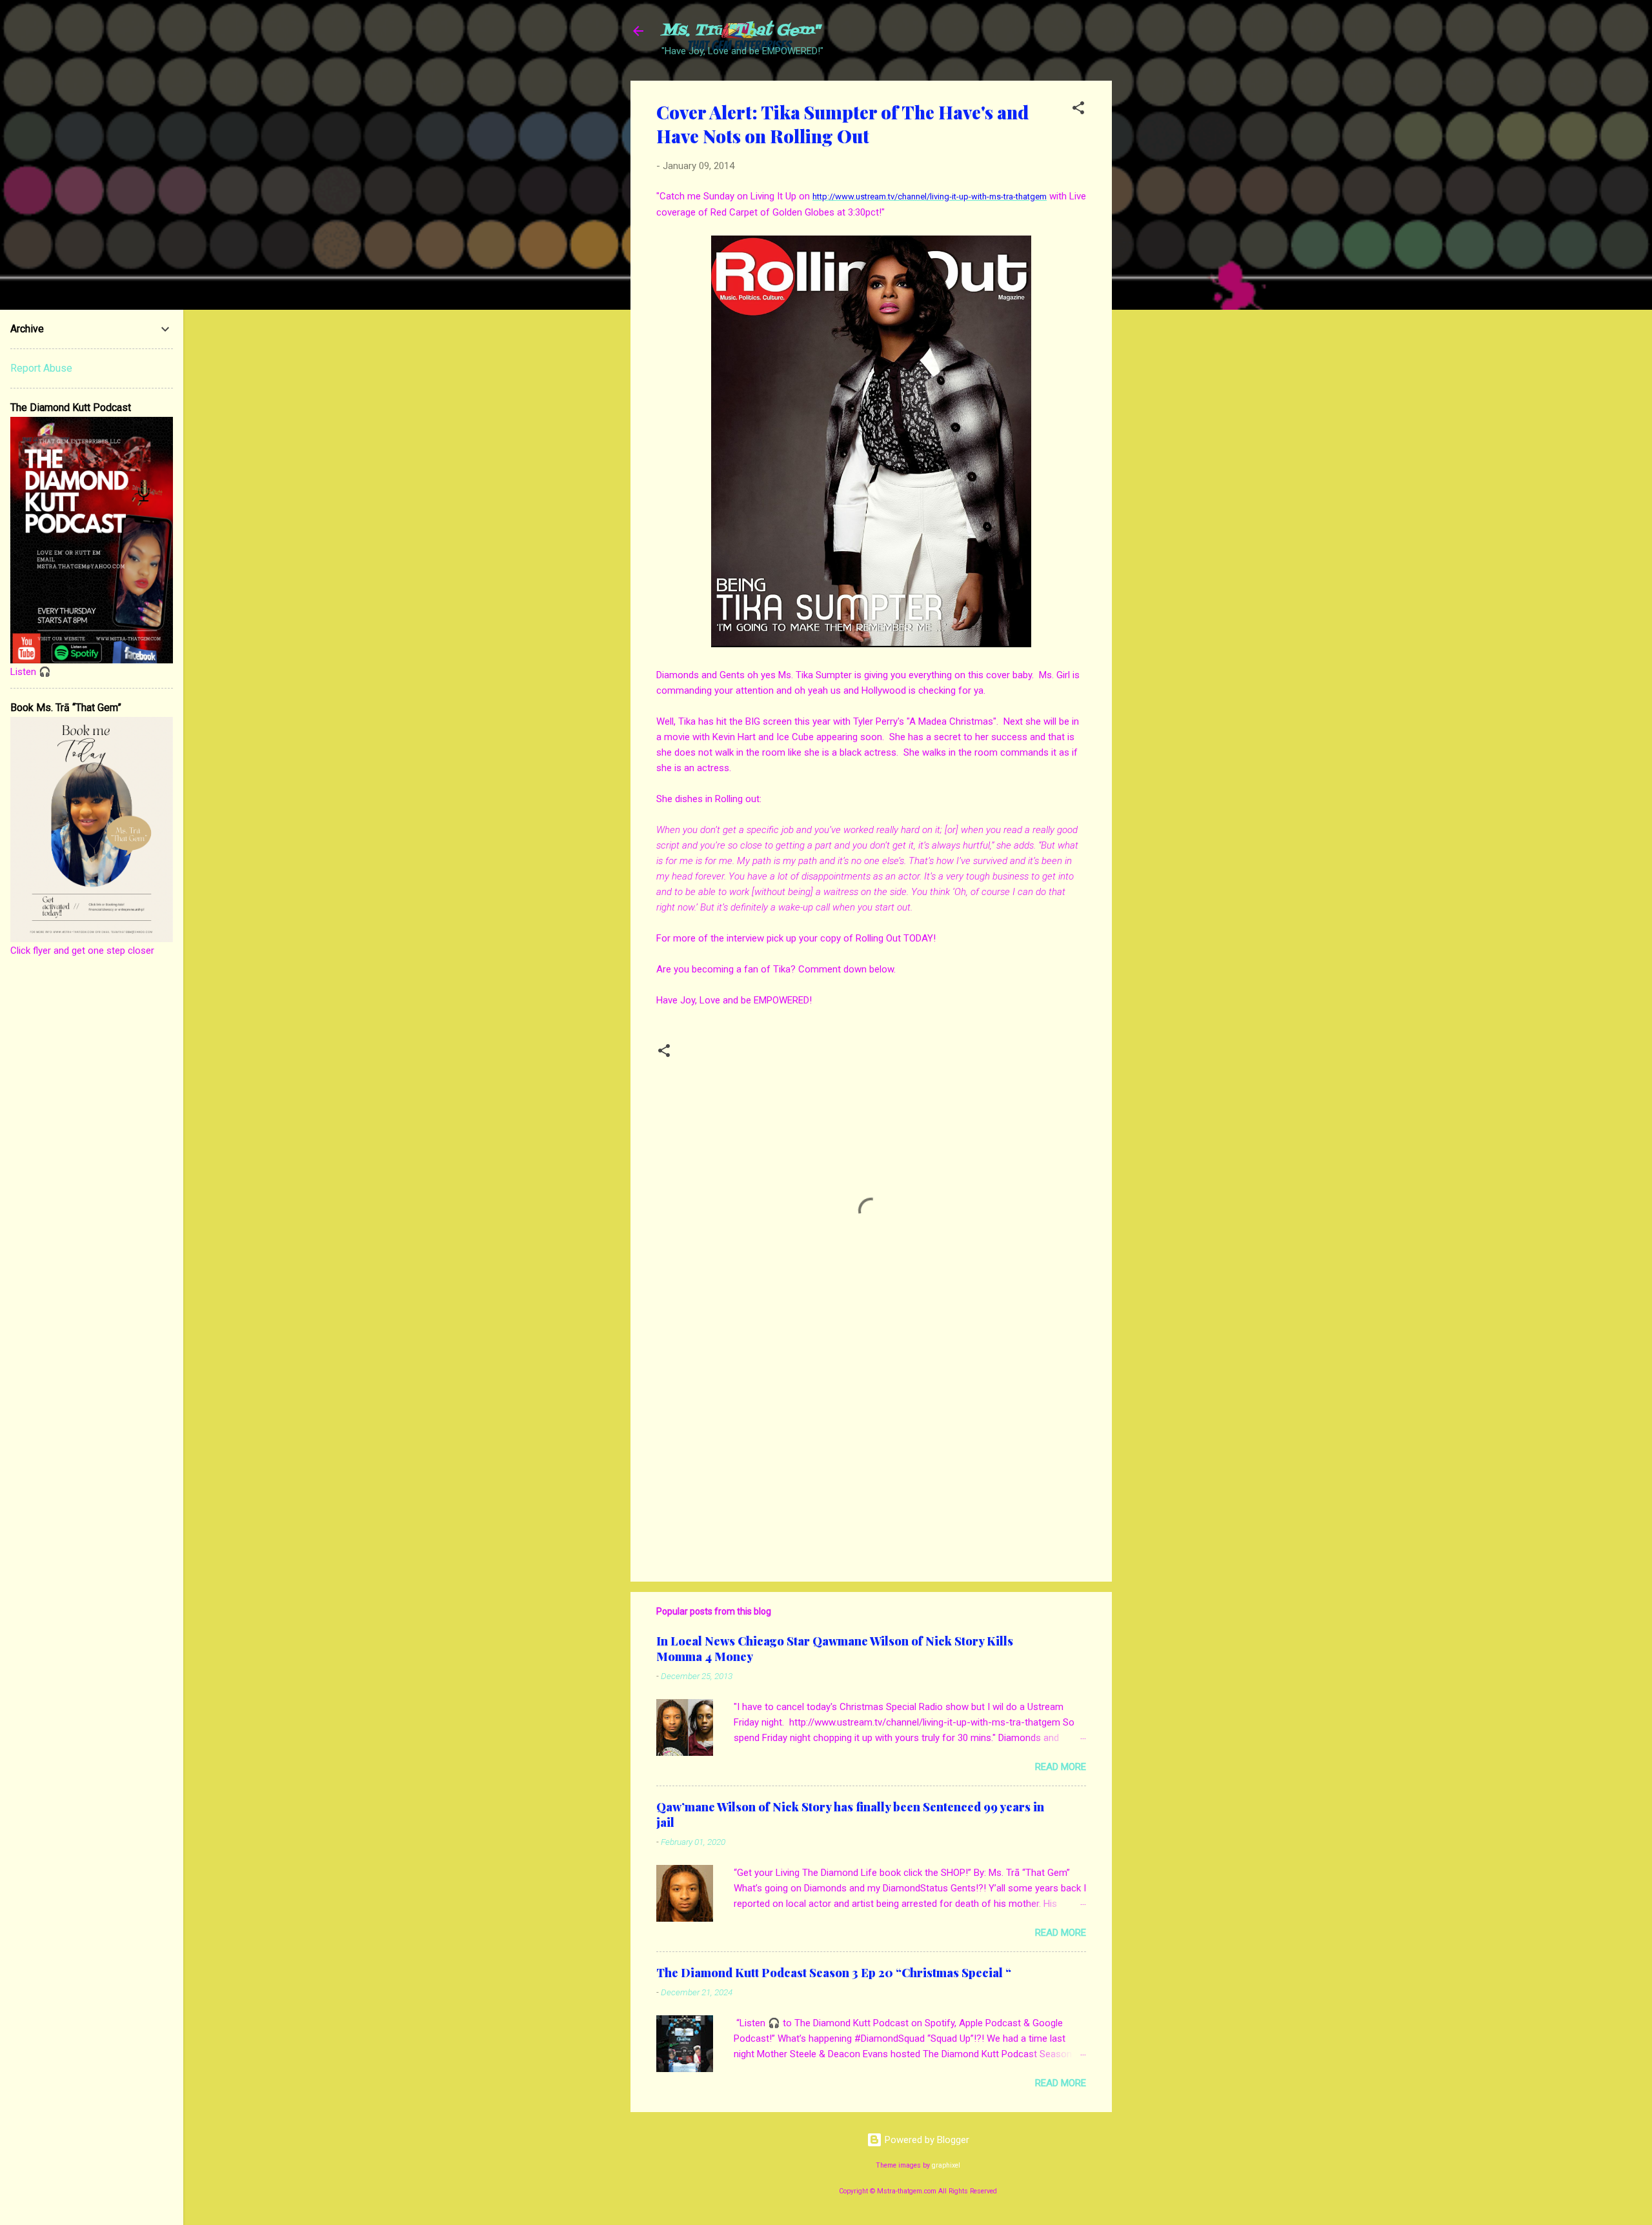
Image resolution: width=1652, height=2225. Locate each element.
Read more (1061, 1767)
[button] (1078, 110)
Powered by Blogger (926, 2140)
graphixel (946, 2165)
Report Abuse (41, 368)
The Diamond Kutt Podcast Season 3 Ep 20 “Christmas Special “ (834, 1973)
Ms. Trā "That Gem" (740, 31)
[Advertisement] (1163, 274)
